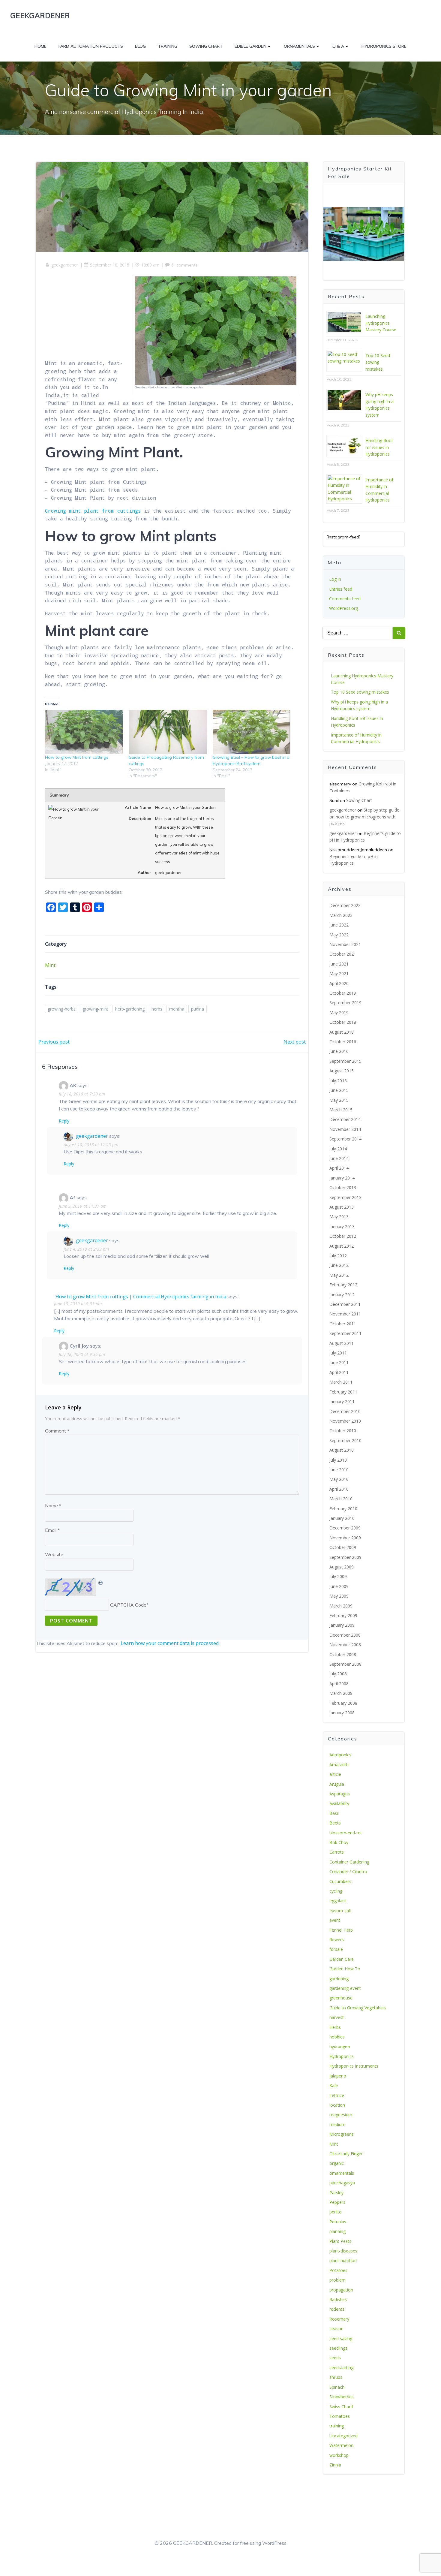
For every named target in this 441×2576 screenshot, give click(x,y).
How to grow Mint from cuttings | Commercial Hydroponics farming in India (141, 1297)
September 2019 (345, 1003)
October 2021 (343, 954)
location (337, 2105)
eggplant (338, 1901)
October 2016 (343, 1042)
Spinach (337, 2387)
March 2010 (341, 1499)
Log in (335, 579)
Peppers (337, 2202)
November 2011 (345, 1314)
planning (337, 2231)
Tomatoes (340, 2416)
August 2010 (342, 1450)
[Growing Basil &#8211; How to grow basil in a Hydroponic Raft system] (252, 732)
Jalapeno (338, 2076)
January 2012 (342, 1295)
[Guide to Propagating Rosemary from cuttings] (168, 732)
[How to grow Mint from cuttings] (84, 732)
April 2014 (339, 1168)
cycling (336, 1891)
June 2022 (339, 925)
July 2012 (338, 1256)
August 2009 (342, 1567)
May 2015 (339, 1100)
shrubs (336, 2377)
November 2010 (345, 1421)
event (335, 1920)
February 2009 (343, 1615)
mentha (177, 1009)
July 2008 (338, 1674)
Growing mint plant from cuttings (93, 511)
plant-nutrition (343, 2260)
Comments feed (345, 599)
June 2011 (339, 1362)
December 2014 (345, 1119)
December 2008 (345, 1635)
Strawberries (342, 2397)
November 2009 (345, 1538)
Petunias (338, 2222)
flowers (337, 1940)
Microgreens (342, 2134)
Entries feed (341, 589)
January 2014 (342, 1178)
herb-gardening (130, 1009)
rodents (337, 2309)
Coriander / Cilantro (348, 1871)
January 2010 (342, 1518)
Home (40, 46)
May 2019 (339, 1012)
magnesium (341, 2115)
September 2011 (345, 1333)
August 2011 (342, 1343)
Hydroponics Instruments (354, 2066)
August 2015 (342, 1071)
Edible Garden (250, 46)
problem (337, 2280)
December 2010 (345, 1411)
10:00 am (150, 265)
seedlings (338, 2348)
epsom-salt (340, 1910)
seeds (335, 2358)
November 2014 (345, 1129)
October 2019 (343, 993)
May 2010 (339, 1479)
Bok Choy (339, 1842)
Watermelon (341, 2445)
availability (339, 1803)
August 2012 (342, 1246)
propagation (341, 2290)
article (335, 1774)
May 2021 (339, 973)
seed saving (341, 2338)
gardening (339, 1979)
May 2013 (339, 1217)
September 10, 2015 (110, 265)
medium (337, 2124)
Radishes (338, 2299)
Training (168, 46)
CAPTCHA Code (128, 1605)
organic (337, 2163)
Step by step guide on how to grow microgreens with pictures (364, 817)
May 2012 (339, 1275)
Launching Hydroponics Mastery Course (381, 323)
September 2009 (345, 1557)
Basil (334, 1813)
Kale (334, 2085)
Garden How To (345, 1969)
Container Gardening (349, 1862)
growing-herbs (62, 1009)
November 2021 (345, 944)
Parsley (336, 2193)
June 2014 (339, 1158)
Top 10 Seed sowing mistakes (378, 362)
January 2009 (342, 1625)
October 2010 (343, 1431)
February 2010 (343, 1509)
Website (54, 1554)
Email (52, 1530)
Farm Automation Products (91, 46)
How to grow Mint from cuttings (77, 757)
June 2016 (339, 1051)
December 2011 (345, 1304)
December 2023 (345, 905)
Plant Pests (340, 2241)
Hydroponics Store (384, 46)
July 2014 (338, 1149)
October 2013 (343, 1187)
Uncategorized (343, 2436)
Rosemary (339, 2319)
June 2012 (339, 1265)
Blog (140, 46)
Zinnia (335, 2465)
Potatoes (338, 2270)
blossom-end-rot (346, 1833)
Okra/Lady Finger (346, 2154)
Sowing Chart (206, 46)
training (337, 2426)
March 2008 (341, 1693)
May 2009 (339, 1596)
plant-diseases (343, 2251)
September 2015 (345, 1061)
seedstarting (341, 2368)
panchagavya (342, 2183)
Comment (57, 1431)
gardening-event (345, 1988)
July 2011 (338, 1353)
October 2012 (343, 1236)
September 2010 (345, 1440)
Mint (50, 965)
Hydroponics (342, 2056)
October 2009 (343, 1547)
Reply (64, 1121)
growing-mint (95, 1009)
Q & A (338, 46)
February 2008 (343, 1703)
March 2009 (341, 1606)
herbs (157, 1009)
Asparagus (340, 1794)
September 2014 (345, 1139)
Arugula (337, 1784)
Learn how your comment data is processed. (170, 1643)
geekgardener (65, 265)
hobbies (337, 2037)
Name (53, 1505)
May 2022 (339, 935)
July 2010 (338, 1460)
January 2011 (342, 1401)
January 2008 (342, 1713)
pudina (198, 1009)
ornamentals (342, 2173)
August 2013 (342, 1207)
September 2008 (345, 1664)
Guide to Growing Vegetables (358, 2008)
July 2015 (338, 1081)
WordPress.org (343, 608)
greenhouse (341, 1998)
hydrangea (340, 2046)
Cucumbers (340, 1881)
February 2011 (343, 1392)
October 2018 (343, 1022)
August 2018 (342, 1032)
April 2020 (339, 983)
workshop (339, 2455)
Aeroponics (340, 1755)
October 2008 (343, 1654)
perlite (335, 2212)
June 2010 (339, 1470)
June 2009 (339, 1586)
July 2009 (338, 1576)
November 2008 (345, 1645)
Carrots (337, 1852)
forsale (336, 1949)
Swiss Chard (341, 2407)
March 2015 (341, 1110)
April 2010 (339, 1489)
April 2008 (339, 1684)
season (336, 2329)
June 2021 (339, 964)
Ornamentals (299, 46)
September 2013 (345, 1197)
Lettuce (337, 2095)
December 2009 (345, 1528)
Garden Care (342, 1959)
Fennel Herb (341, 1930)
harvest (337, 2017)
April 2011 (339, 1372)
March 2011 (341, 1382)
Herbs (335, 2027)
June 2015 (339, 1090)
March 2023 (341, 915)
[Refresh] (101, 1582)
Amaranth (339, 1765)
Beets (335, 1823)
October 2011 (343, 1324)
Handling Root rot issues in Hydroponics (379, 447)
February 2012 (343, 1285)
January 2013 (342, 1226)
